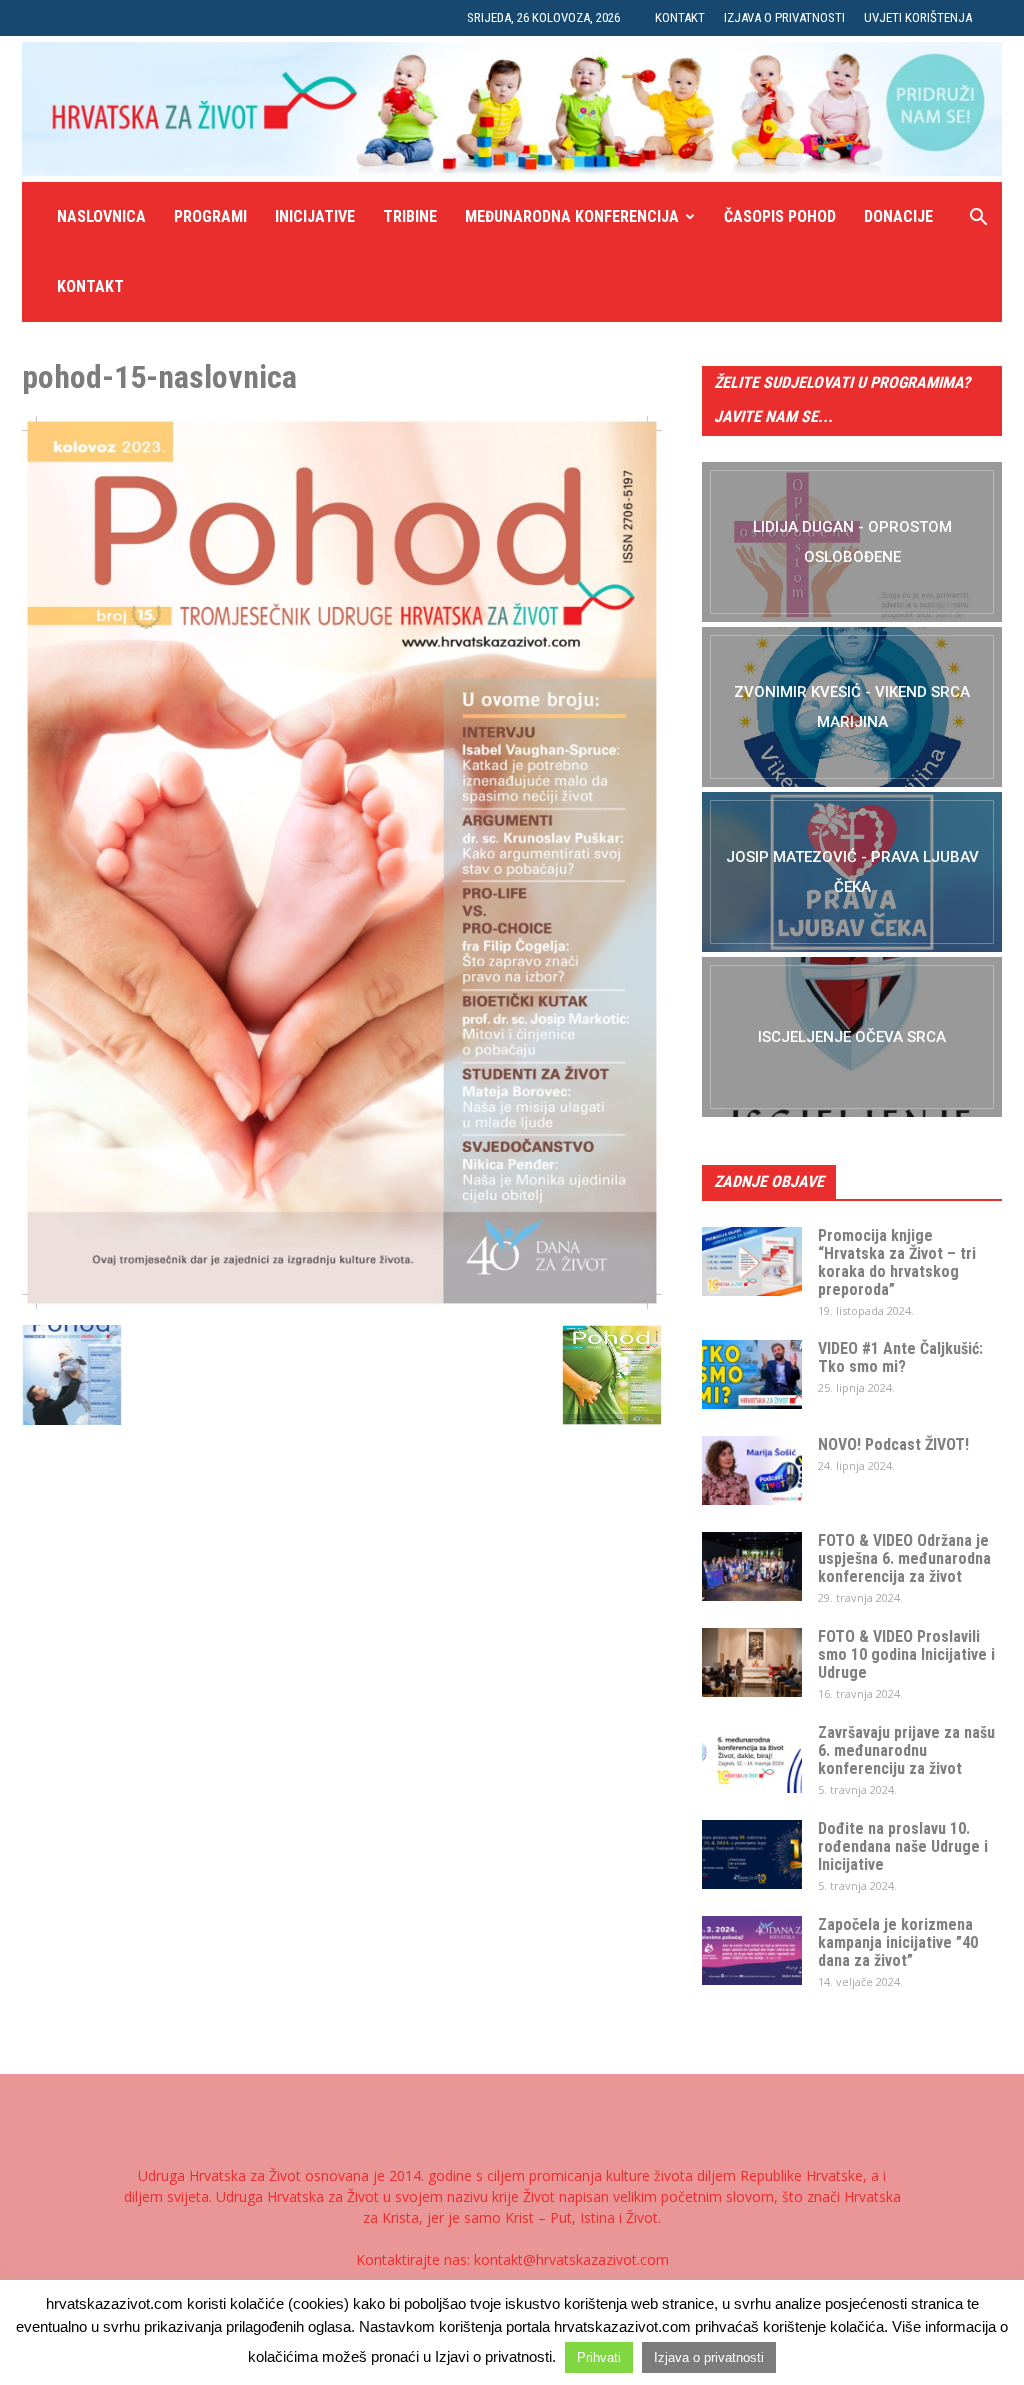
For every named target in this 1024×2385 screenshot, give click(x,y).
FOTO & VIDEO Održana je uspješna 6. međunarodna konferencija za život (904, 1558)
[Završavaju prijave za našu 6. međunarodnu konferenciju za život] (752, 1758)
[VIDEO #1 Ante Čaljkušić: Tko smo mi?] (752, 1374)
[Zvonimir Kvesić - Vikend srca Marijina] (852, 707)
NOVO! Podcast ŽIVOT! (893, 1444)
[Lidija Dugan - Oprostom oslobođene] (852, 542)
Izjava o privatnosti (784, 17)
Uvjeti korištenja (918, 17)
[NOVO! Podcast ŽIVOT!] (752, 1470)
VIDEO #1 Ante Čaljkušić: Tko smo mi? (900, 1357)
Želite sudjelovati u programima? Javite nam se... (842, 399)
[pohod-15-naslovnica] (342, 1304)
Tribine (410, 216)
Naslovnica (101, 216)
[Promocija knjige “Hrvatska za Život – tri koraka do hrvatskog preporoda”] (752, 1261)
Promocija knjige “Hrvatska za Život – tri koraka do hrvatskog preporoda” (897, 1262)
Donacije (898, 216)
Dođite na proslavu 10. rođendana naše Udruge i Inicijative (903, 1846)
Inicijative (315, 216)
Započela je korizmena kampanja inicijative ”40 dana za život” (898, 1942)
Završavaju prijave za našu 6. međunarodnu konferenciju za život (906, 1750)
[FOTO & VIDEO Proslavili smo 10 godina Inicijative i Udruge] (752, 1662)
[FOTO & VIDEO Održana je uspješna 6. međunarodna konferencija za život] (752, 1566)
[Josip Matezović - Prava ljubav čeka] (852, 872)
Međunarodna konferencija (572, 216)
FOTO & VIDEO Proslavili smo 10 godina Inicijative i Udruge (906, 1654)
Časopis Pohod (780, 216)
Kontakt (680, 17)
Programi (210, 216)
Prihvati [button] (599, 2357)
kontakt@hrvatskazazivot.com (571, 2259)
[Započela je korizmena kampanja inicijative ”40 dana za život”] (752, 1950)
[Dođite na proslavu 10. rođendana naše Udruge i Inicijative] (752, 1854)
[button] (978, 219)
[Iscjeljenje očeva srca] (852, 1037)
